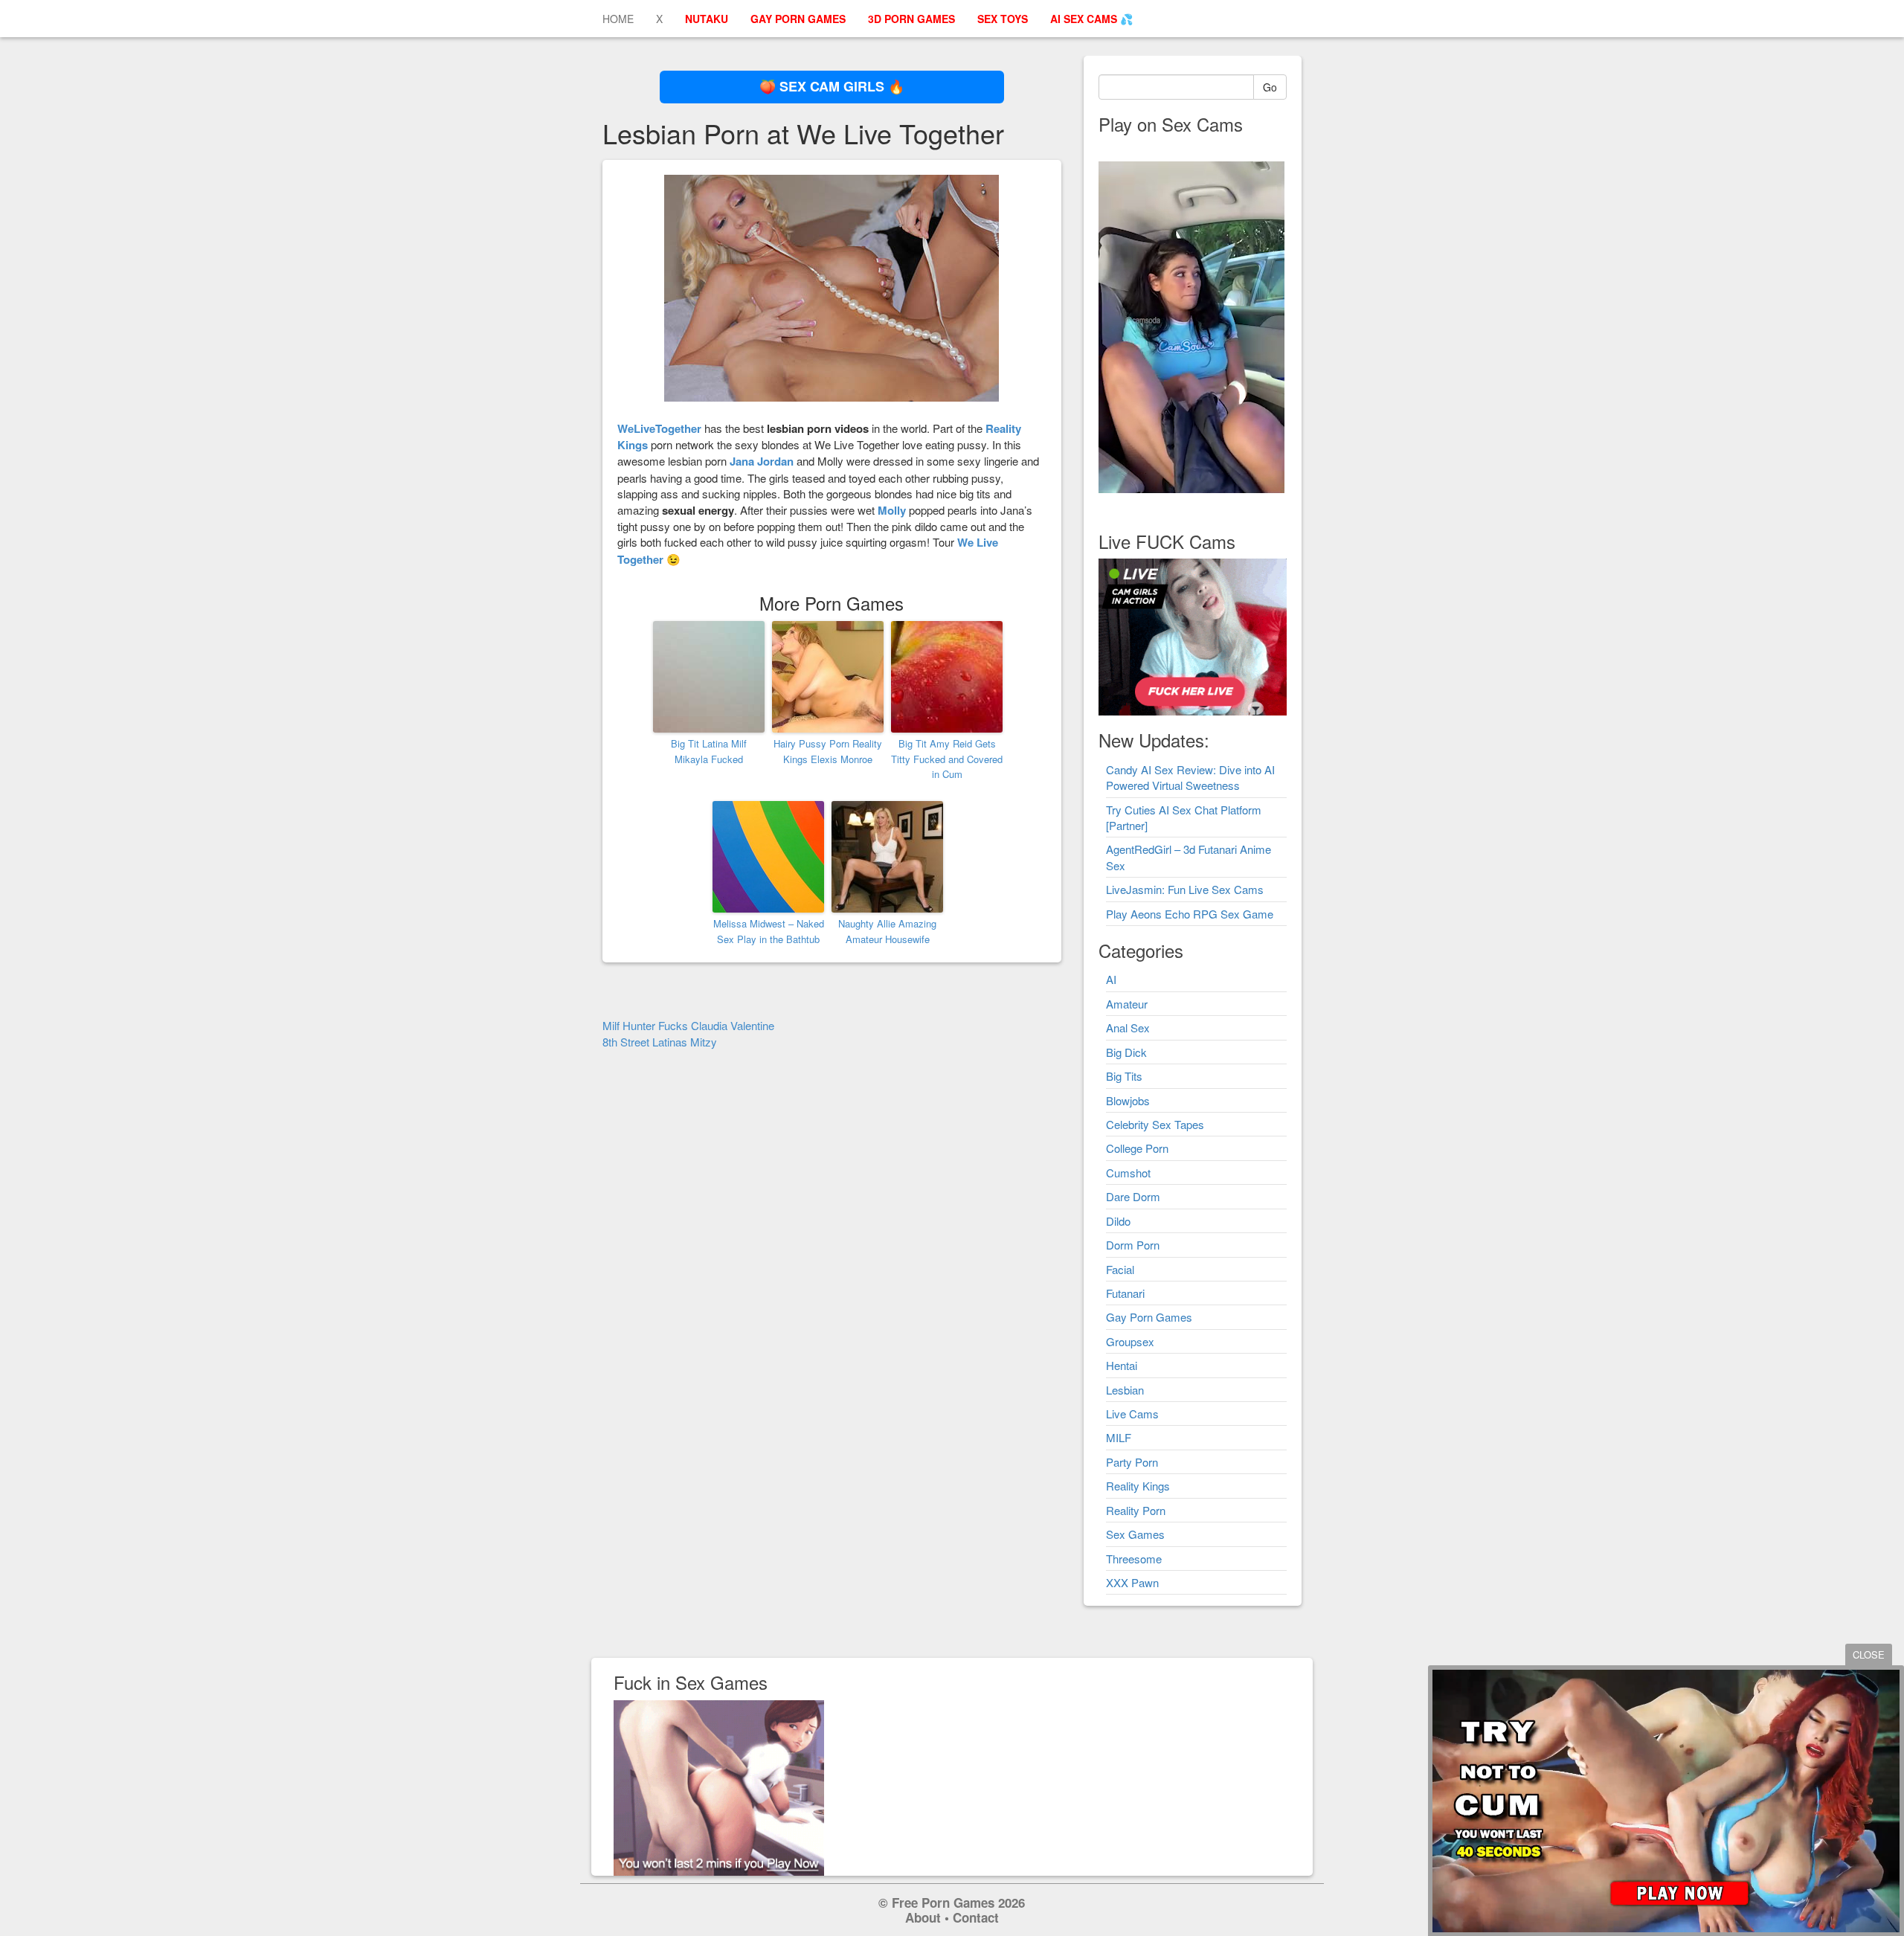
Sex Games (1135, 1534)
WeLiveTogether (659, 428)
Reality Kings (1138, 1486)
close (1869, 1654)
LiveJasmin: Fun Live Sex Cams (1185, 889)
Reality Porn (1136, 1510)
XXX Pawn (1132, 1582)
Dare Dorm (1133, 1196)
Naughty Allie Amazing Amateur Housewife (887, 931)
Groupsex (1130, 1341)
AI (1111, 979)
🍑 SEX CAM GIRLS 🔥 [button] (832, 86)
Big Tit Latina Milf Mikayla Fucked (709, 751)
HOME (618, 19)
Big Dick (1126, 1052)
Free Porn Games (943, 1903)
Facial (1120, 1269)
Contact (976, 1917)
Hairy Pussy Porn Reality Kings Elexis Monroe (828, 751)
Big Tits (1124, 1076)
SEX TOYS (1003, 19)
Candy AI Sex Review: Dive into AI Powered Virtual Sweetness (1190, 777)
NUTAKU (707, 19)
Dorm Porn (1133, 1245)
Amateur (1127, 1004)
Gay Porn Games (1149, 1317)
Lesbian (1125, 1390)
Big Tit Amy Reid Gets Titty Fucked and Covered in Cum (947, 759)
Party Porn (1132, 1462)
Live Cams (1132, 1414)
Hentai (1122, 1365)
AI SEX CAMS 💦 (1091, 19)
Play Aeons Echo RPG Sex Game (1190, 914)
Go (1270, 87)
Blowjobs (1128, 1100)
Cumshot (1128, 1173)
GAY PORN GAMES (798, 19)
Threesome (1134, 1559)
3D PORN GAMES (911, 19)
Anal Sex (1128, 1028)
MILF (1119, 1437)
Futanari (1125, 1293)
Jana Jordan (762, 461)
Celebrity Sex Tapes (1155, 1124)
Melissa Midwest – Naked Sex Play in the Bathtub (769, 931)
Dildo (1118, 1221)
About (923, 1917)
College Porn (1137, 1148)
